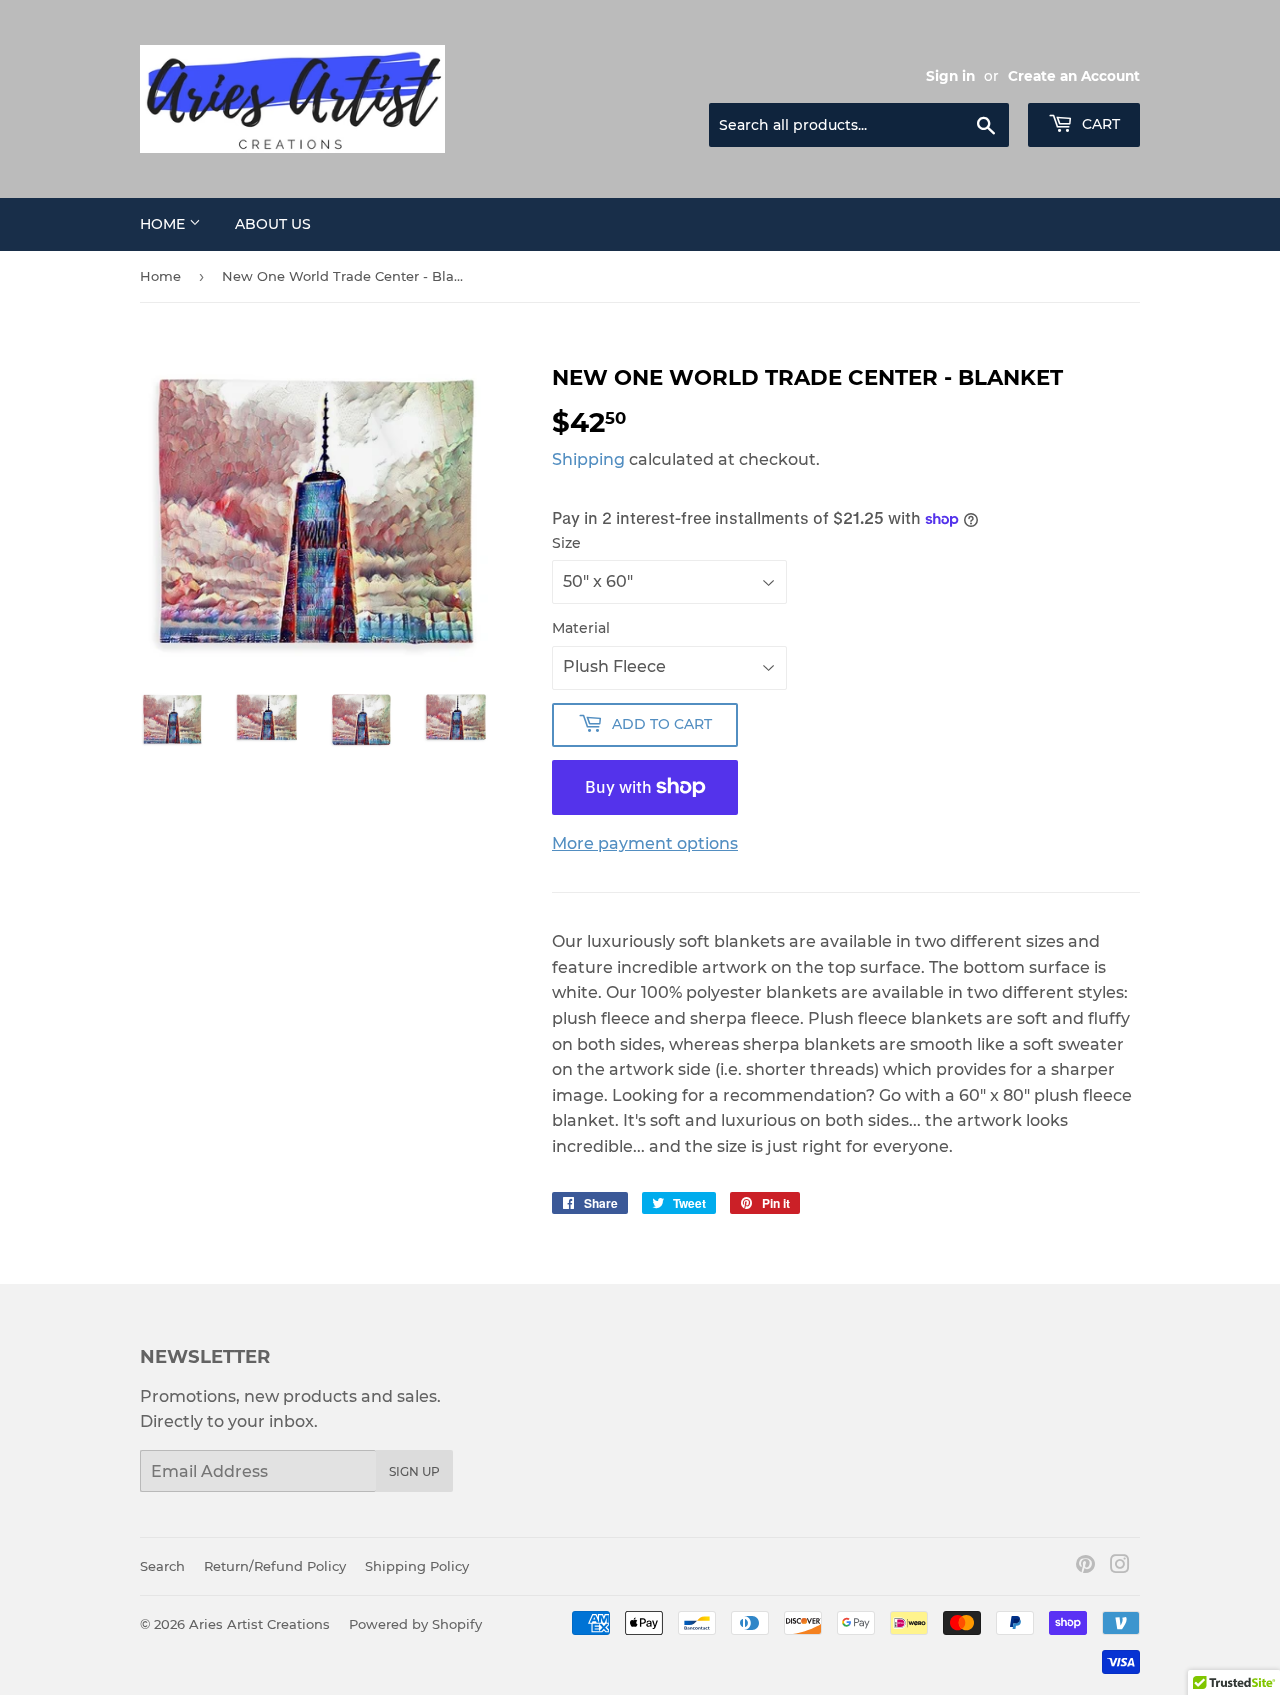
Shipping (588, 459)
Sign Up (414, 1471)
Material (581, 628)
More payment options (645, 843)
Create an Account (1074, 76)
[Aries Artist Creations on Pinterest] (1085, 1566)
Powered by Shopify (415, 1624)
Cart (1099, 124)
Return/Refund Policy (275, 1566)
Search (162, 1566)
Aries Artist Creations (259, 1624)
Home (164, 224)
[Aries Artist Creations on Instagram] (1120, 1566)
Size (566, 543)
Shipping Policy (417, 1566)
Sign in (950, 76)
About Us (273, 224)
